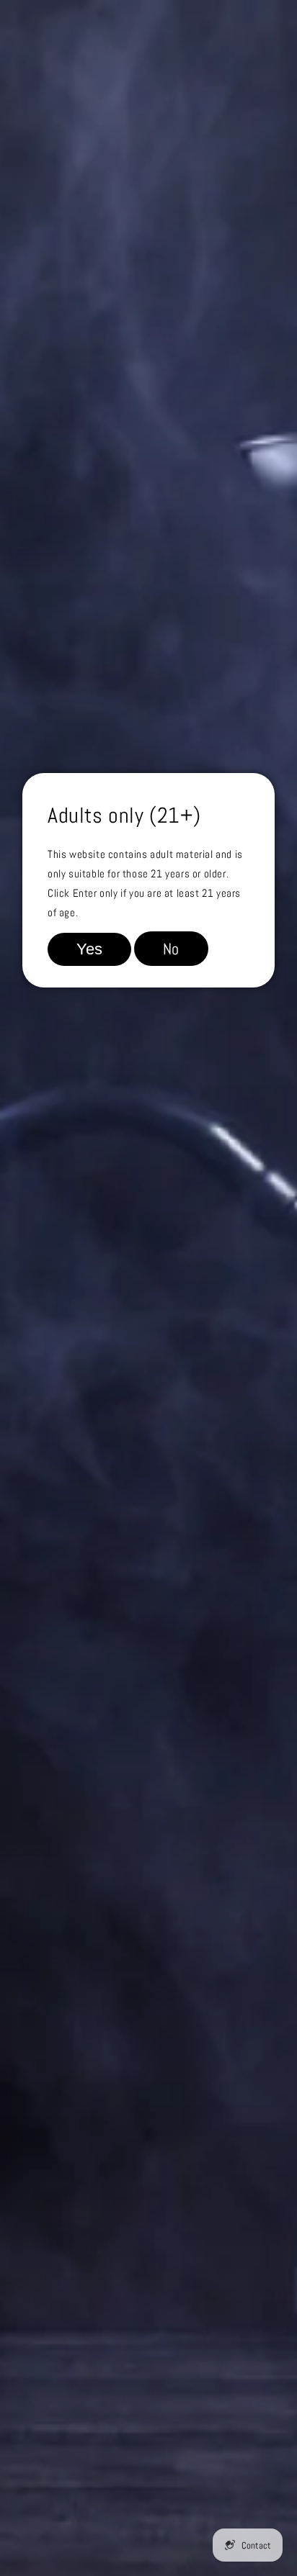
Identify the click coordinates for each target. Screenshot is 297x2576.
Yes (89, 949)
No (171, 949)
